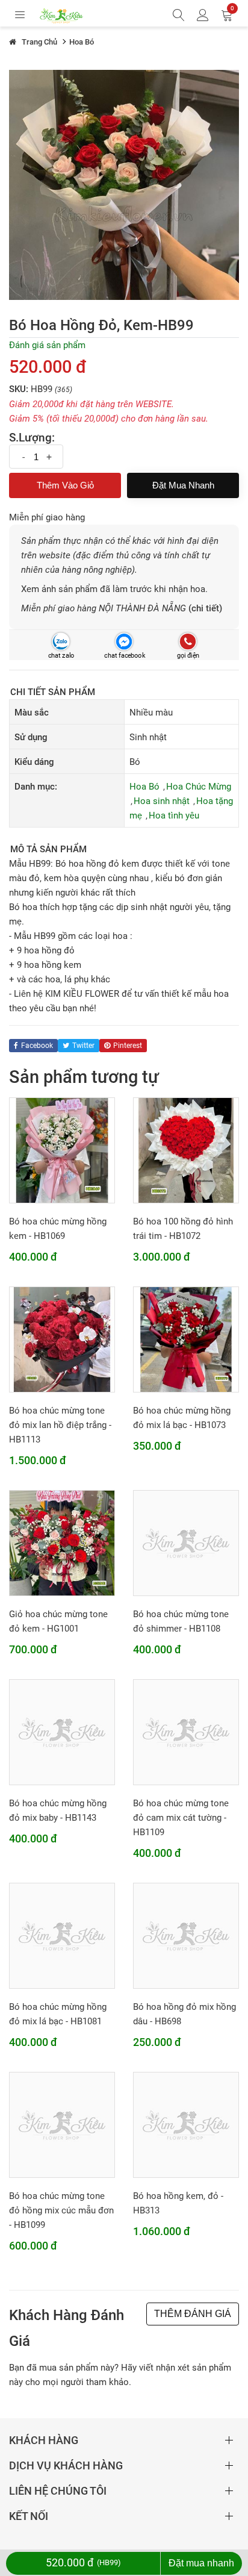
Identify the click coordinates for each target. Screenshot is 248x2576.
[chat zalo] (60, 642)
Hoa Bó (144, 787)
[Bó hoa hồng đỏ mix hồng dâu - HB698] (186, 1935)
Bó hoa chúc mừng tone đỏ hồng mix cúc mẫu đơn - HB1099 (61, 2210)
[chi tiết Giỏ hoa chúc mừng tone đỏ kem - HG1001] (62, 1542)
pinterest (128, 1046)
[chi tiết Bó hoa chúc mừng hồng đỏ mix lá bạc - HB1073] (186, 1339)
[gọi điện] (188, 642)
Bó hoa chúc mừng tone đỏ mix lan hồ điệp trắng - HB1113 (60, 1425)
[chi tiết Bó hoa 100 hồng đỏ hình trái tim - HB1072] (186, 1150)
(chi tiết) (205, 608)
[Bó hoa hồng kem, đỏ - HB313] (186, 2124)
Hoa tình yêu (174, 816)
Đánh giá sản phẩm (47, 345)
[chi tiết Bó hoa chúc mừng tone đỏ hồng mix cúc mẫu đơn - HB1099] (62, 2124)
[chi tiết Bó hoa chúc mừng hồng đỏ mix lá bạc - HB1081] (62, 1935)
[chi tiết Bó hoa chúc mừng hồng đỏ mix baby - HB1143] (62, 1732)
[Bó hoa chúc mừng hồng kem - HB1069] (62, 1150)
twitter (83, 1046)
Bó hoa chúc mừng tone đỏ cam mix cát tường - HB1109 (181, 1818)
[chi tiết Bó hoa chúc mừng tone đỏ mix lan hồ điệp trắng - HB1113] (62, 1339)
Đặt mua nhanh (183, 485)
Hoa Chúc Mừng (199, 787)
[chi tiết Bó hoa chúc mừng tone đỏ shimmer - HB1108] (186, 1542)
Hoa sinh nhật (162, 801)
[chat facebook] (124, 642)
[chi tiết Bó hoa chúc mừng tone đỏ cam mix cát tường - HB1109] (186, 1732)
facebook (37, 1046)
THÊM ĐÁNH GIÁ (193, 2314)
